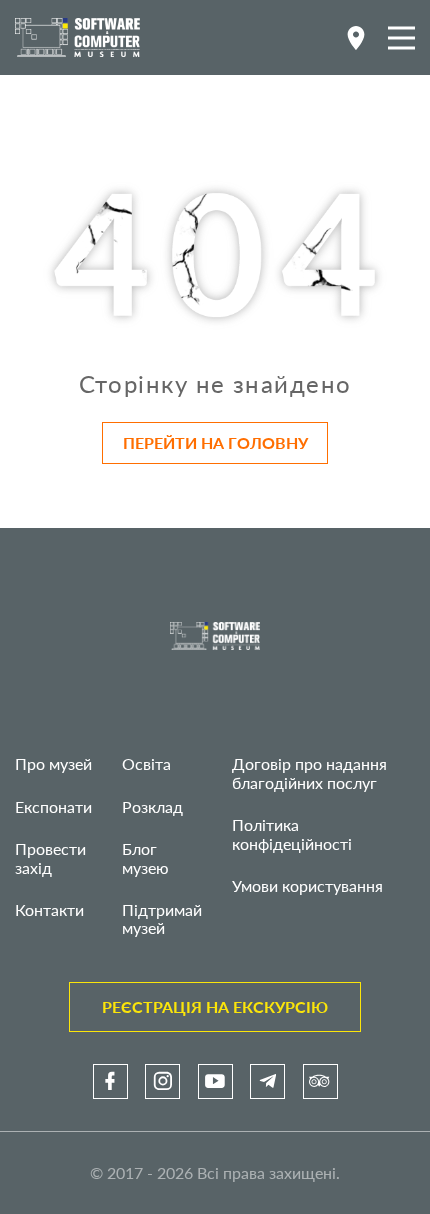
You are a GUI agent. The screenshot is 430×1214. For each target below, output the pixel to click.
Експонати (53, 806)
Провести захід (50, 857)
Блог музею (145, 857)
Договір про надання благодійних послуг (309, 772)
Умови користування (307, 885)
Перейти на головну (215, 442)
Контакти (49, 909)
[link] (110, 1081)
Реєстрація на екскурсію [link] (215, 1006)
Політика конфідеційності (292, 833)
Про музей (53, 763)
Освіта (146, 763)
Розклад (152, 806)
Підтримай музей (162, 918)
